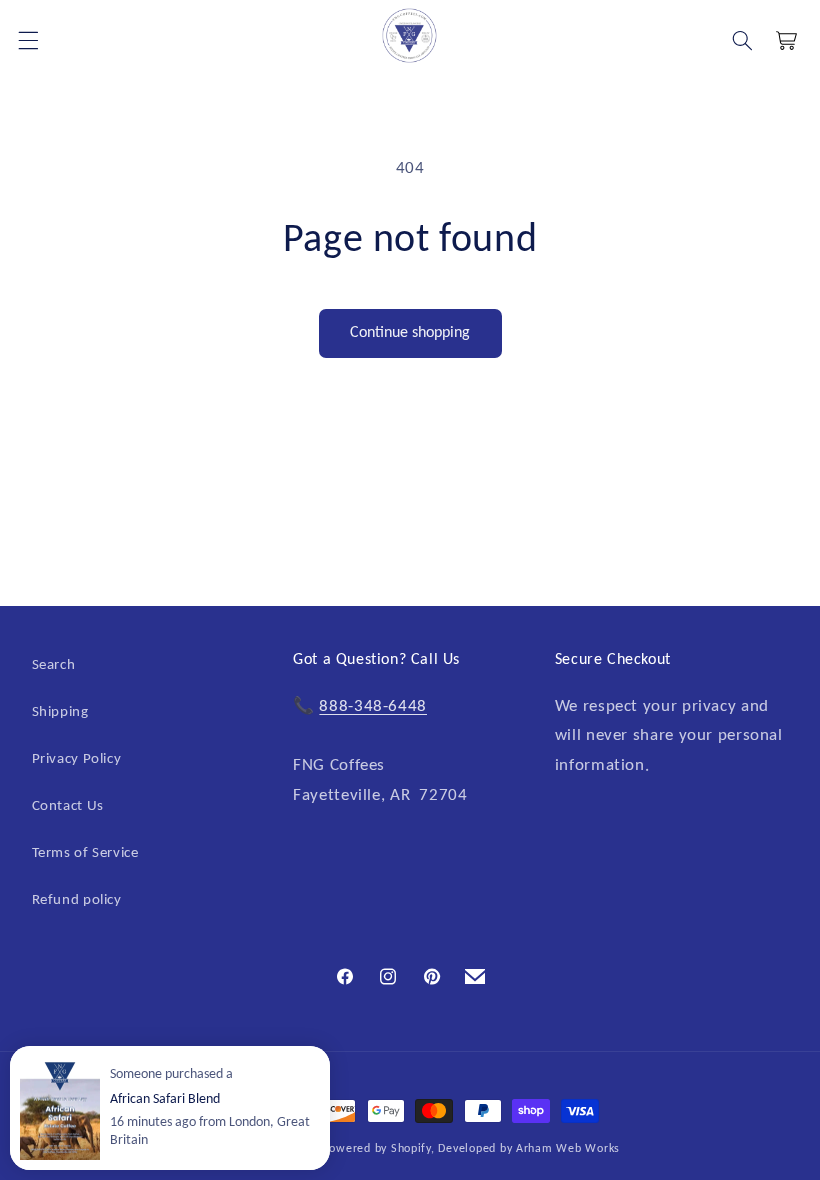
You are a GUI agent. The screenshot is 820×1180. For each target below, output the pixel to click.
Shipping (60, 712)
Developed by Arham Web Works (529, 1149)
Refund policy (77, 900)
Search (54, 665)
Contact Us (68, 806)
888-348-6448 (373, 706)
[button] (742, 40)
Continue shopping (410, 333)
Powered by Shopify (377, 1149)
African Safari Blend (165, 1099)
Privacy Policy (77, 759)
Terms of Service (85, 853)
